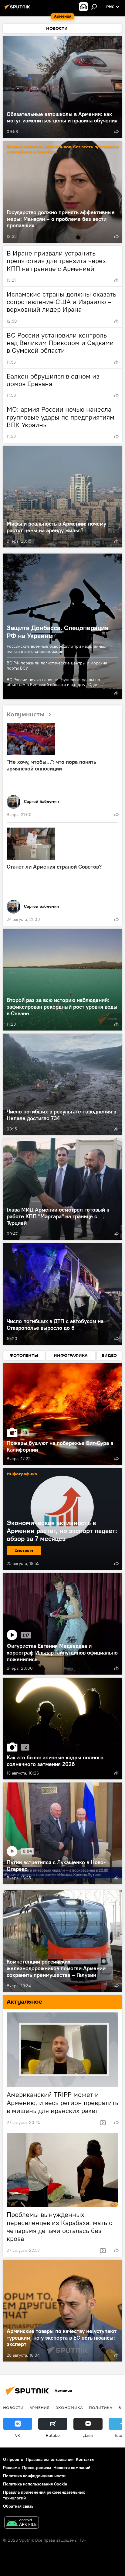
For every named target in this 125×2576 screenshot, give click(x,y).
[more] (116, 132)
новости (13, 2407)
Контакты (85, 2459)
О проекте (13, 2459)
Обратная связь (18, 2506)
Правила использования (50, 2459)
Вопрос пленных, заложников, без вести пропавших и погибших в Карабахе (63, 149)
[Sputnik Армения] (18, 9)
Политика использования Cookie (35, 2484)
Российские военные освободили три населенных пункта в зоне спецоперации (56, 649)
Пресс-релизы (37, 2468)
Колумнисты (26, 715)
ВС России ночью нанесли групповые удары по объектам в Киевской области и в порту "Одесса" (56, 682)
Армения (39, 2407)
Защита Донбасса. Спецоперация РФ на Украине (57, 632)
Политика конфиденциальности (34, 2476)
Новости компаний (72, 2468)
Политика (101, 2407)
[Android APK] (22, 2523)
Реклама (11, 2468)
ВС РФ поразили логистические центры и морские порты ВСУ (57, 665)
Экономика (69, 2407)
